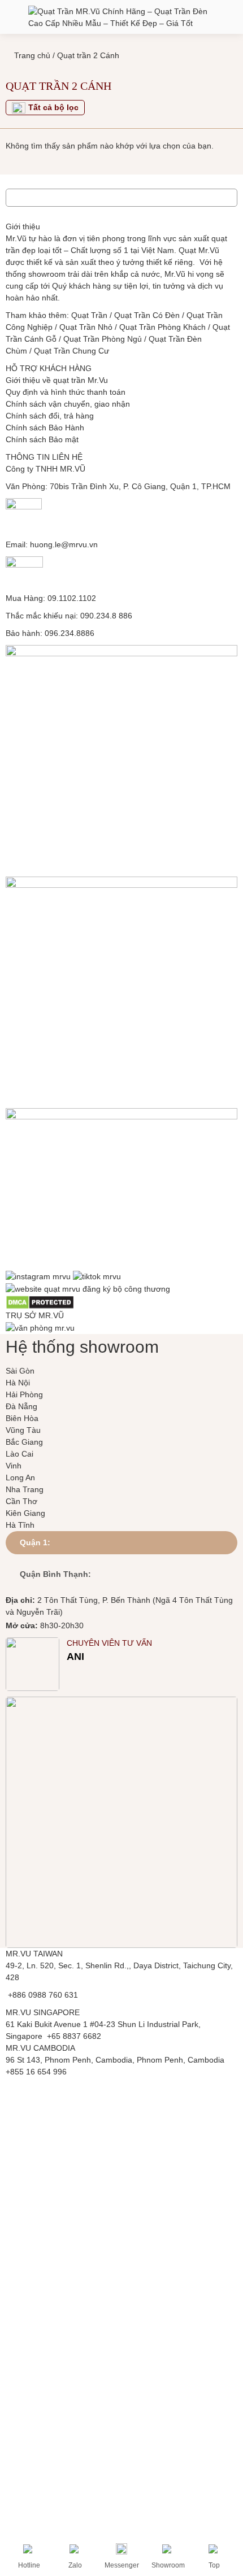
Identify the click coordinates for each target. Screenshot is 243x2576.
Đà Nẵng (21, 1406)
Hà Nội (18, 1383)
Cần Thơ (21, 1501)
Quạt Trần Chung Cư (71, 351)
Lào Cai (19, 1454)
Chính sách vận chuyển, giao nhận (68, 404)
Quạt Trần (89, 315)
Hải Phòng (24, 1394)
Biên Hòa (22, 1418)
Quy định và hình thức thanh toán (66, 392)
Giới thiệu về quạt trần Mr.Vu (57, 380)
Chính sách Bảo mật (42, 439)
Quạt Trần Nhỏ (86, 327)
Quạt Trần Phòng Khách (162, 327)
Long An (20, 1477)
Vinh (14, 1466)
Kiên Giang (25, 1513)
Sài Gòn (20, 1371)
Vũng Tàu (23, 1430)
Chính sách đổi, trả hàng (50, 416)
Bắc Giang (24, 1442)
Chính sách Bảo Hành (45, 428)
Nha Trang (25, 1489)
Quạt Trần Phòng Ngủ (103, 339)
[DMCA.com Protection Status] (40, 1302)
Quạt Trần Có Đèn (147, 315)
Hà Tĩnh (20, 1525)
